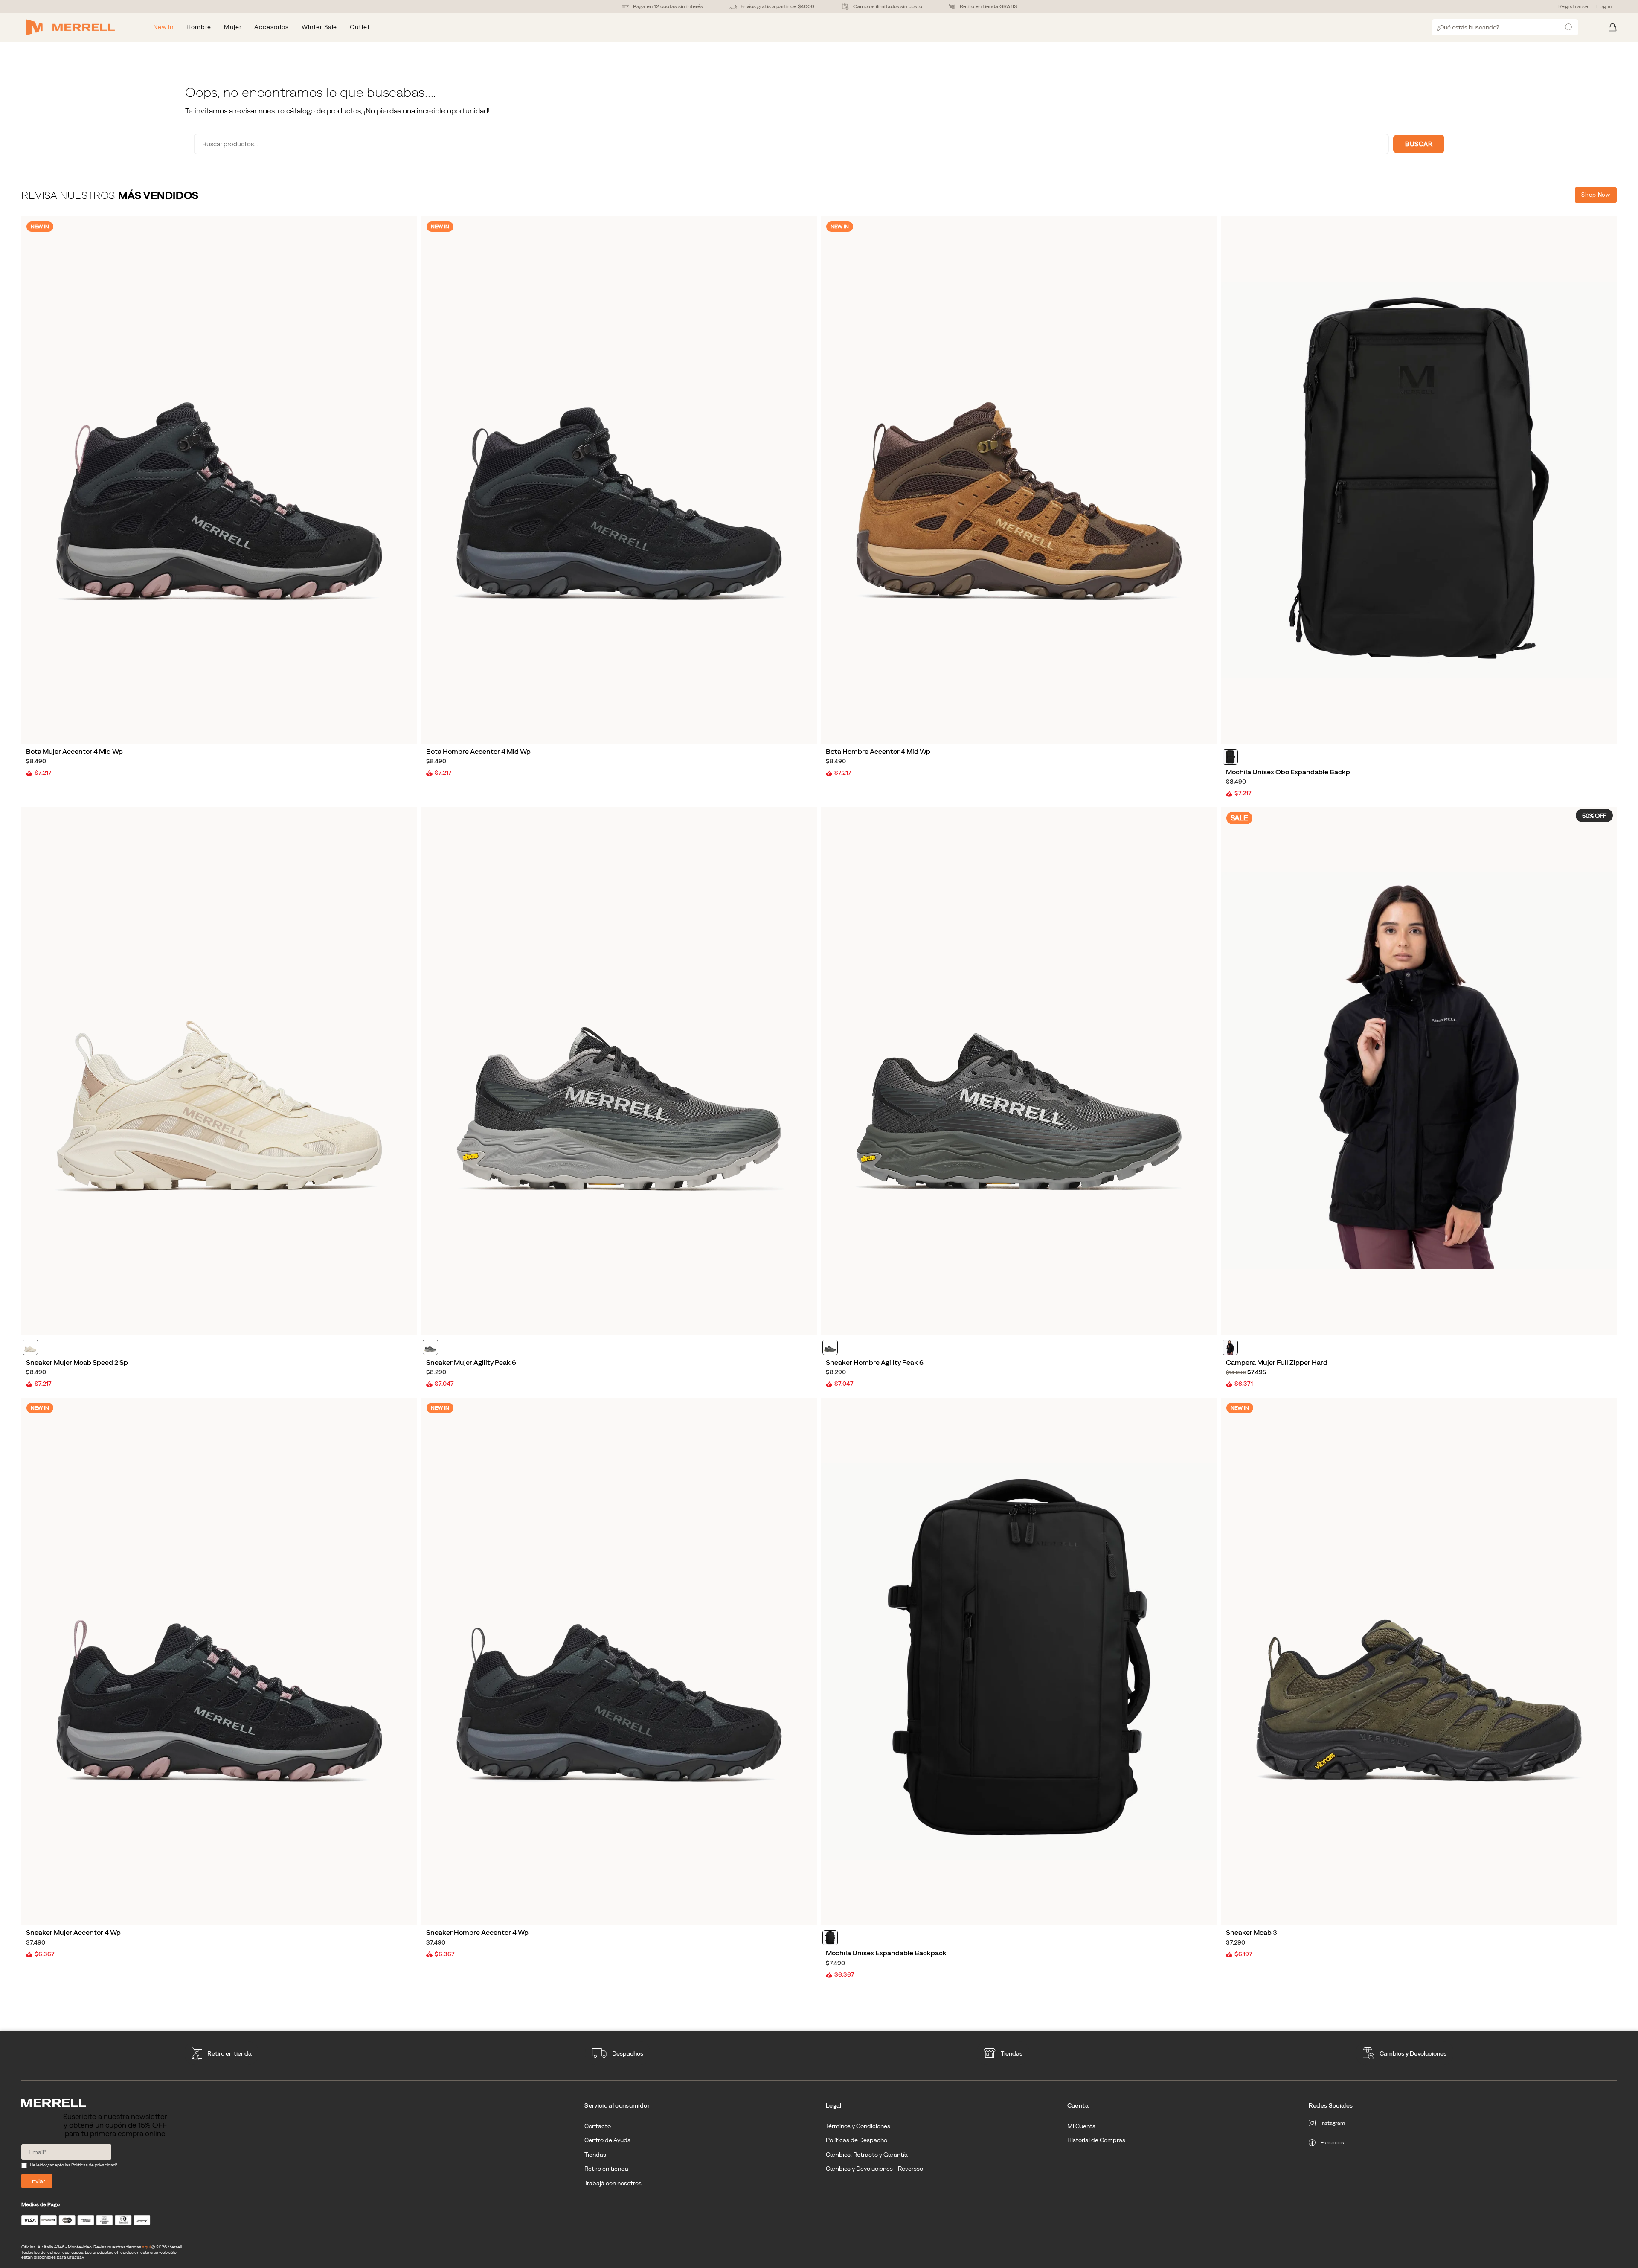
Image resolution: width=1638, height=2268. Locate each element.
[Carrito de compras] (1613, 28)
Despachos (628, 2053)
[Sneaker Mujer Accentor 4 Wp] (219, 1662)
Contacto (598, 2126)
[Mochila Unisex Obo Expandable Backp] (1419, 480)
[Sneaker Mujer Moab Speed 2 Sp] (219, 1071)
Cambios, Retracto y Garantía (867, 2155)
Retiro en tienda (229, 2053)
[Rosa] (30, 1347)
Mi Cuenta (1082, 2126)
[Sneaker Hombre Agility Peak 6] (1019, 1071)
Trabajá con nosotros (613, 2183)
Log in (1604, 6)
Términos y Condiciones (858, 2126)
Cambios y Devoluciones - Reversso (874, 2169)
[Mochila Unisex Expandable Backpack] (1019, 1662)
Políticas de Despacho (857, 2140)
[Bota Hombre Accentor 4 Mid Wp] (619, 480)
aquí (147, 2247)
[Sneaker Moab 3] (1419, 1662)
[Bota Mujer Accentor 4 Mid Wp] (219, 480)
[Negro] (1230, 757)
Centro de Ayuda (608, 2140)
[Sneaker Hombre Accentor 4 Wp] (619, 1662)
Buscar (1419, 144)
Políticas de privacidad (93, 2165)
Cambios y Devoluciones (1413, 2053)
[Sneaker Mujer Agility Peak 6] (619, 1071)
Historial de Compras (1096, 2140)
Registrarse (1573, 6)
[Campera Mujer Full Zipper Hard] (1419, 1071)
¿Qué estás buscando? (1468, 27)
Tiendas (1012, 2053)
